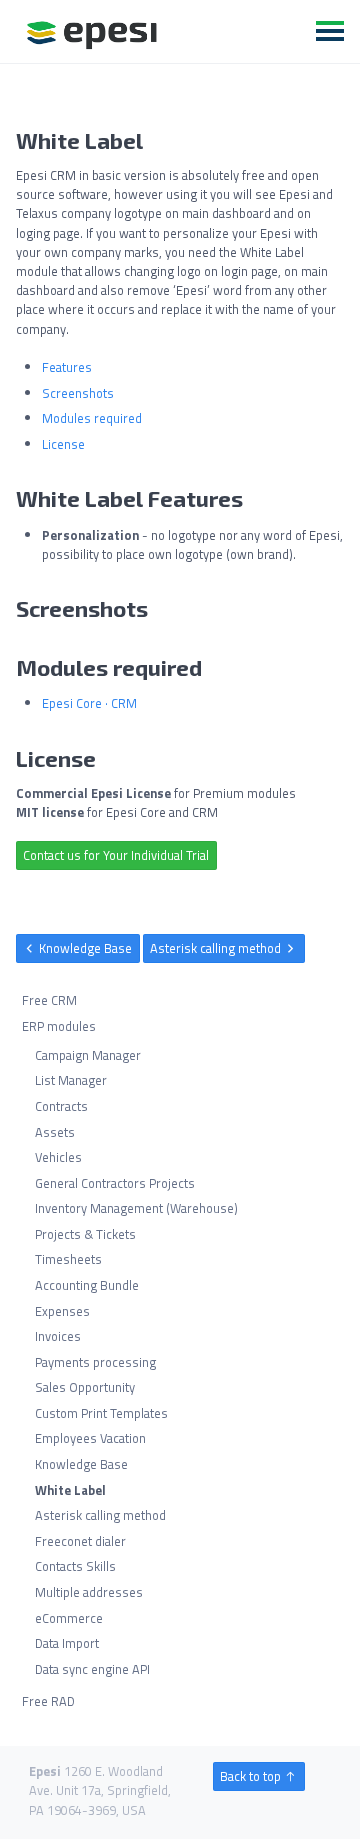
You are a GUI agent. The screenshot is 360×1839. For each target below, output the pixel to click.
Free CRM (49, 1001)
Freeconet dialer (80, 1541)
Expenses (62, 1311)
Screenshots (78, 393)
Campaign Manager (88, 1055)
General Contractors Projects (115, 1183)
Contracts (61, 1106)
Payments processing (95, 1362)
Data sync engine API (92, 1669)
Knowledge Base (84, 948)
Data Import (67, 1643)
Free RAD (48, 1701)
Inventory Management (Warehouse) (136, 1208)
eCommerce (69, 1618)
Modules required (92, 418)
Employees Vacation (90, 1439)
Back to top (252, 1776)
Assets (55, 1132)
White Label (70, 1490)
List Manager (71, 1081)
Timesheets (68, 1260)
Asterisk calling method (217, 948)
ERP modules (59, 1026)
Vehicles (58, 1157)
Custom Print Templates (101, 1413)
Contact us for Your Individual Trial (116, 855)
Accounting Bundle (87, 1285)
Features (67, 367)
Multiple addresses (89, 1592)
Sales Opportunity (85, 1387)
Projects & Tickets (85, 1234)
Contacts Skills (75, 1567)
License (63, 444)
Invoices (58, 1336)
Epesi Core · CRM (89, 703)
